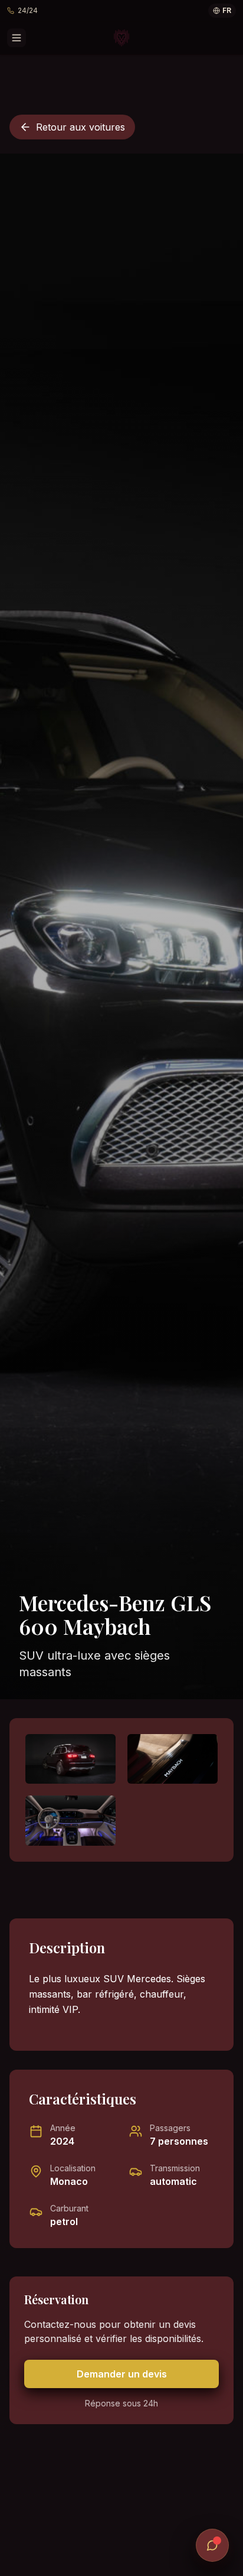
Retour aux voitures (81, 127)
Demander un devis (122, 2374)
